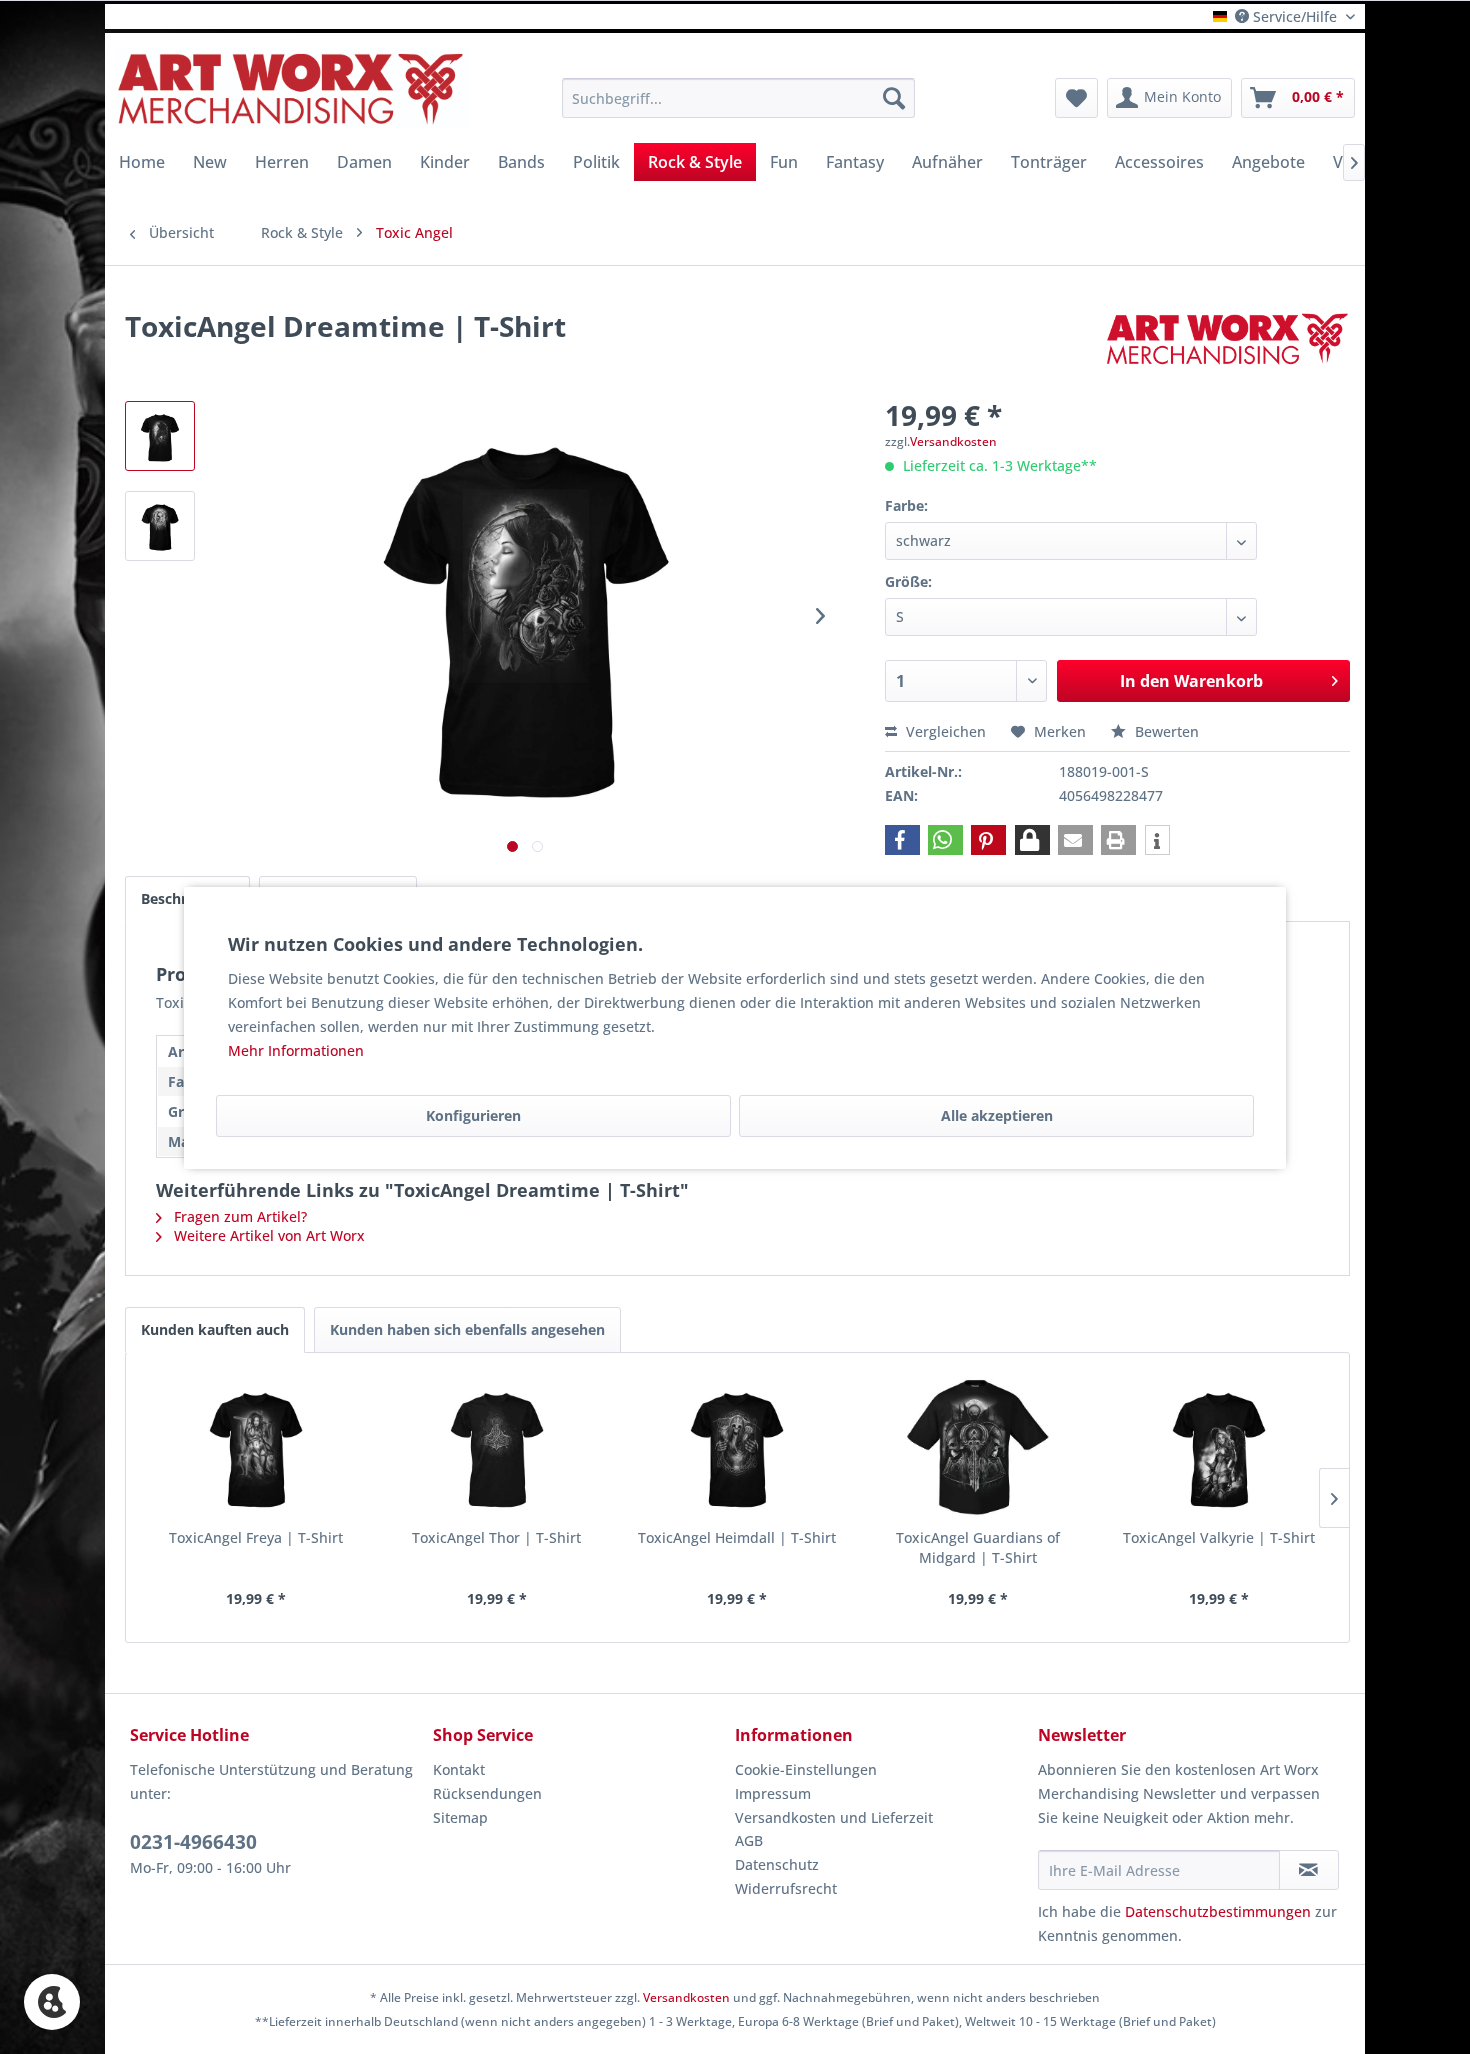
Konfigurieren (473, 1115)
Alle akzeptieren (997, 1115)
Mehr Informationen (296, 1050)
